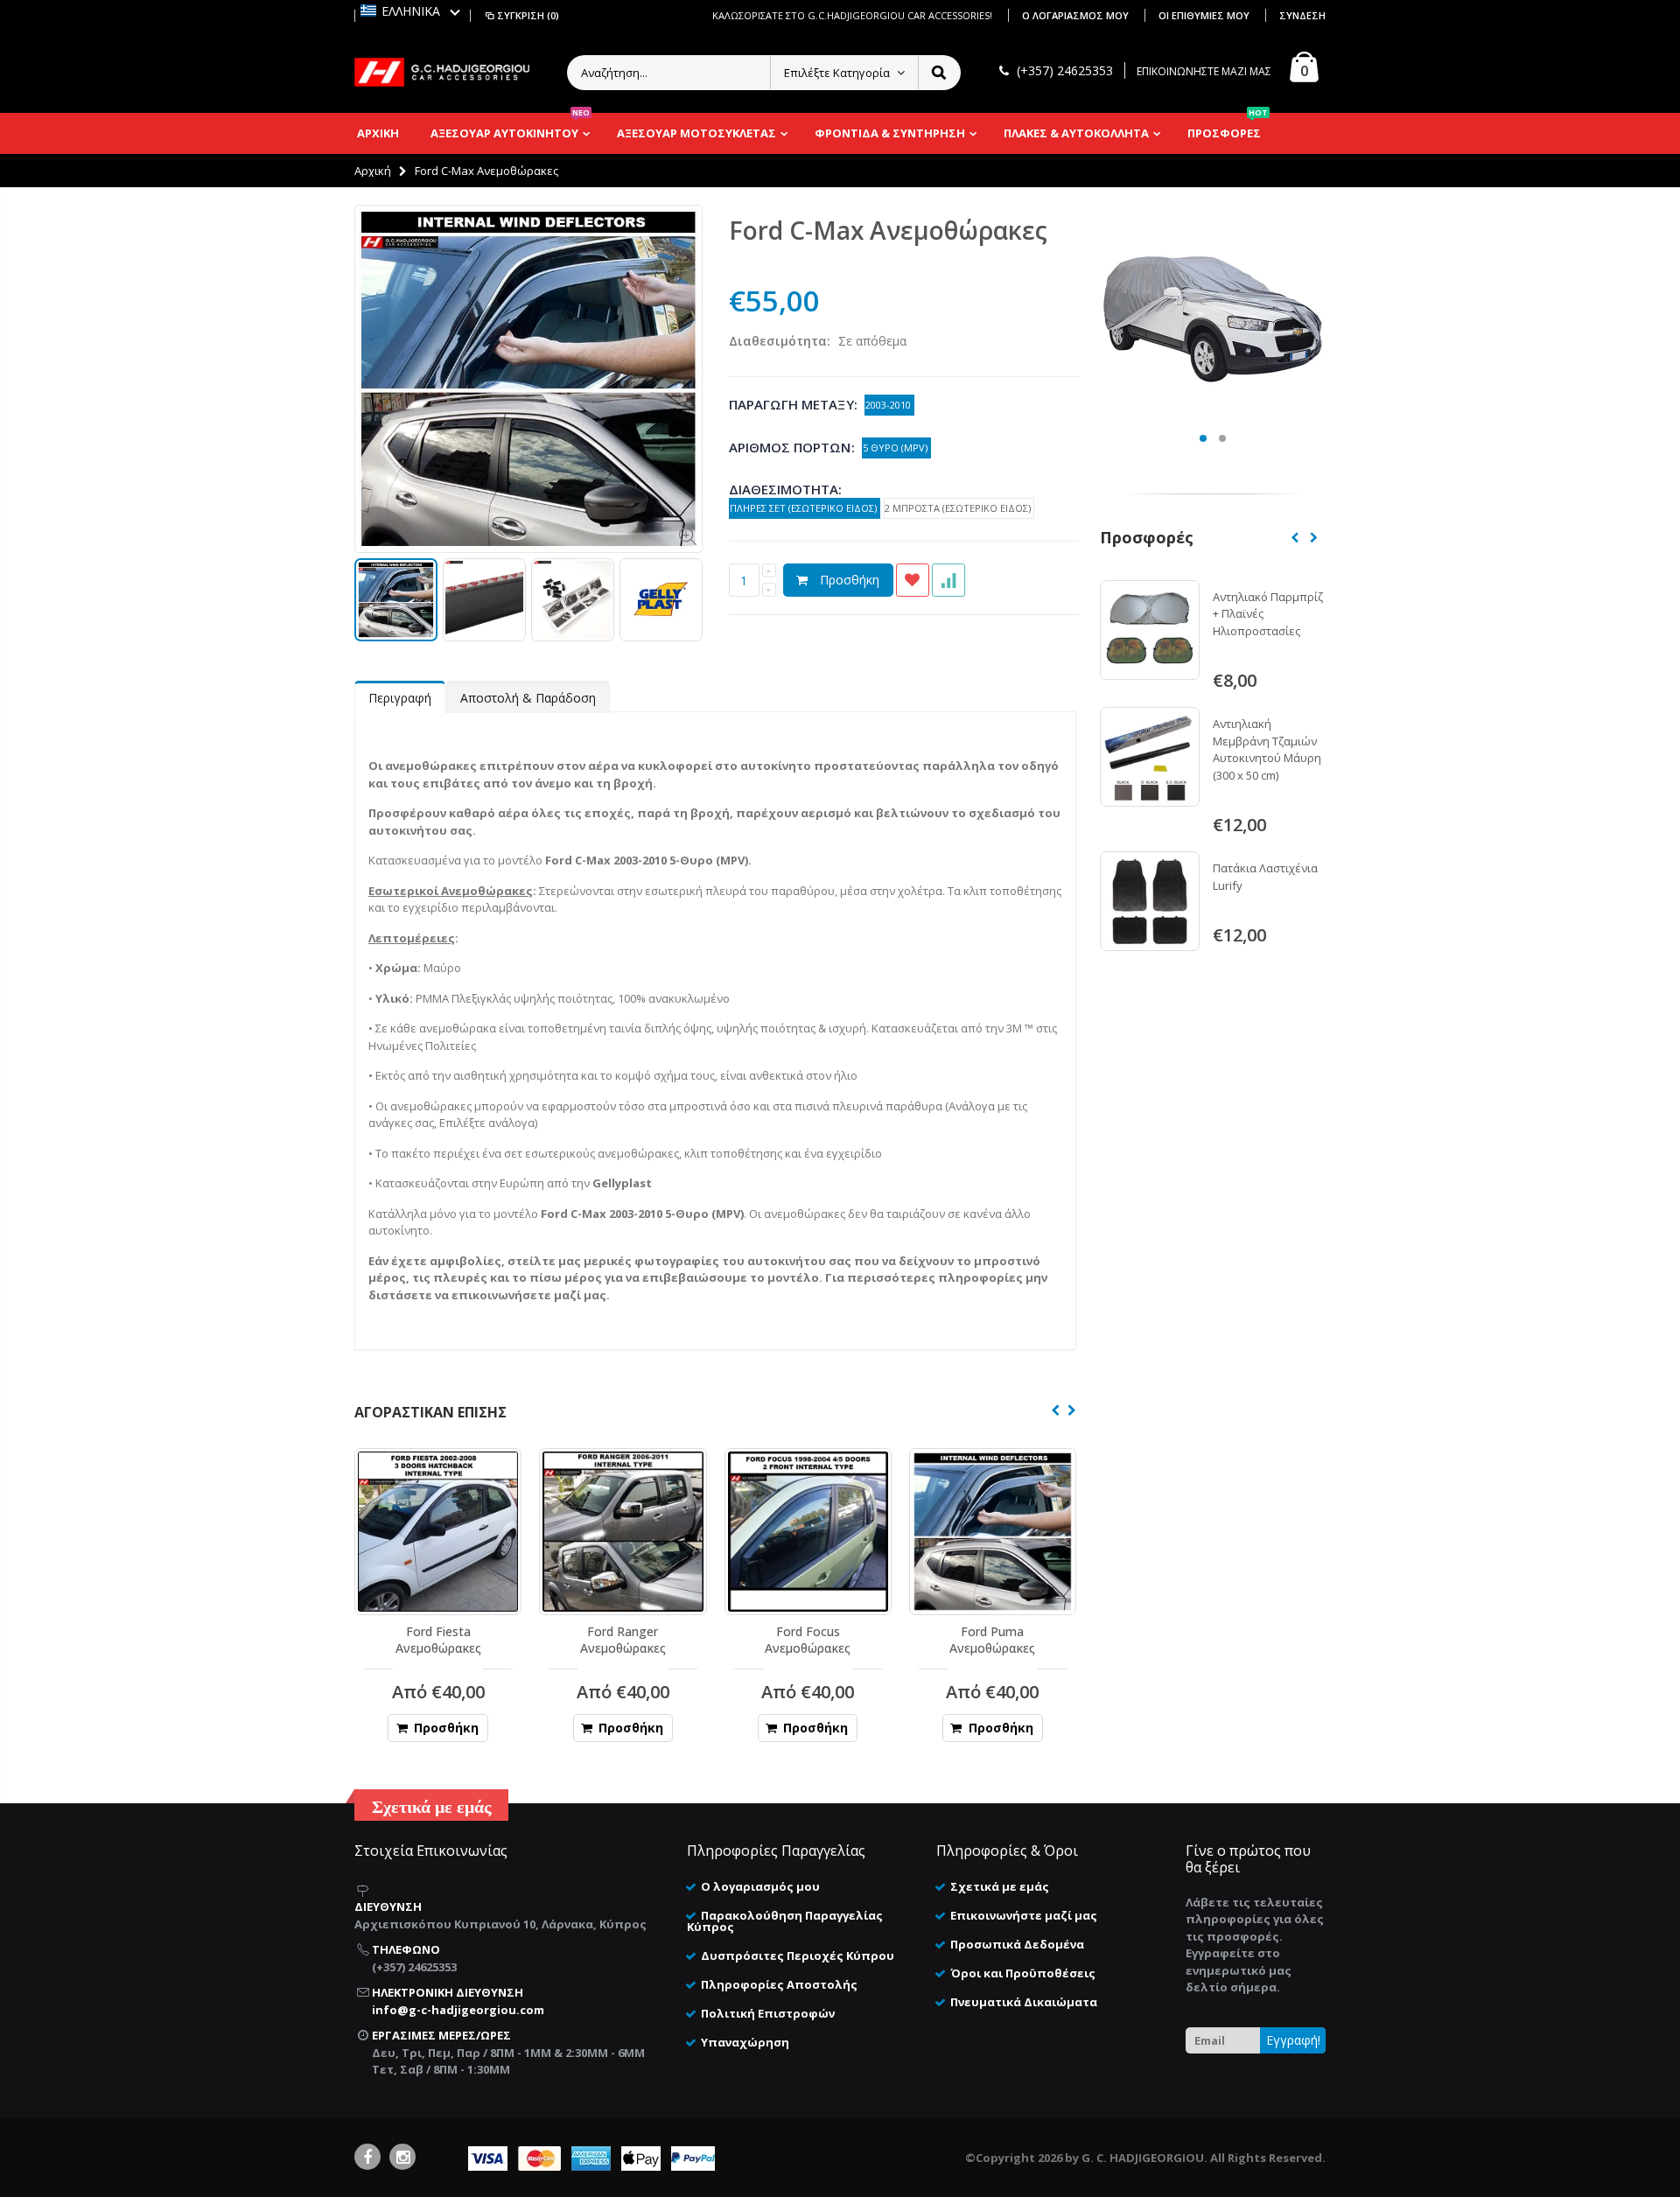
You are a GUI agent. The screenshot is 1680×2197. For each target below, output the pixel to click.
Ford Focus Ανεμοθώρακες (808, 1640)
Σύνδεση (1302, 15)
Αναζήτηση (938, 73)
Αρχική (373, 171)
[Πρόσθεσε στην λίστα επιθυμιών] (913, 580)
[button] (410, 11)
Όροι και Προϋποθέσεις (1023, 1973)
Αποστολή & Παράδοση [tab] (528, 698)
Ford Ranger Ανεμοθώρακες (623, 1640)
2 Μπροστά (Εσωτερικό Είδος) (959, 508)
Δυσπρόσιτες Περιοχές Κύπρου (798, 1956)
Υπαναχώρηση (745, 2042)
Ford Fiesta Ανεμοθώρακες (438, 1640)
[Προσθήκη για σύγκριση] (948, 580)
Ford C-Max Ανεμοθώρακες (888, 230)
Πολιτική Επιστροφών (768, 2013)
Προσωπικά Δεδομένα (1017, 1944)
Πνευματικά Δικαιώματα (1024, 2002)
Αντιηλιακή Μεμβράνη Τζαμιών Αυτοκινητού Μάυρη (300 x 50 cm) (1267, 749)
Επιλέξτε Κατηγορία (837, 73)
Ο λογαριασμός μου (1077, 15)
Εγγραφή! (1293, 2040)
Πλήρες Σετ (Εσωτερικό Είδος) (805, 508)
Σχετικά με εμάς (1000, 1886)
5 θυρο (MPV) (896, 448)
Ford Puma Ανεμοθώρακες (992, 1640)
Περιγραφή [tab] (400, 698)
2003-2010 (889, 405)
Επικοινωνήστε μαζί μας (1024, 1915)
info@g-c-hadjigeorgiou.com (458, 2010)
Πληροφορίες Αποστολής (779, 1984)
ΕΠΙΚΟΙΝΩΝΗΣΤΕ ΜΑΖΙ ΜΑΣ (1204, 71)
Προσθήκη (850, 580)
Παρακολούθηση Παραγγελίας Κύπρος (785, 1921)
